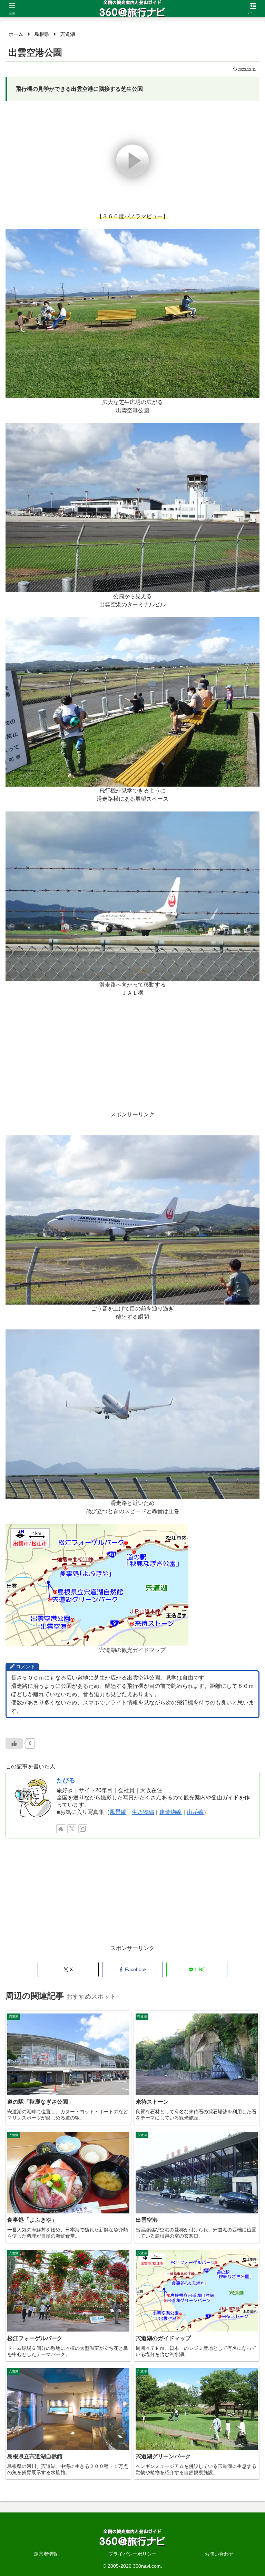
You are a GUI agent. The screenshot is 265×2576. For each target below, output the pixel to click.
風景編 (118, 1812)
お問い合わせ (219, 2554)
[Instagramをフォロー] (83, 1829)
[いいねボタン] (14, 1743)
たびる (66, 1780)
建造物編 (170, 1812)
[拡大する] (251, 238)
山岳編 (195, 1812)
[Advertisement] (132, 1062)
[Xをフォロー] (72, 1829)
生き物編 (143, 1812)
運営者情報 (46, 2554)
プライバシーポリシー (132, 2554)
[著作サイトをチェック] (61, 1829)
